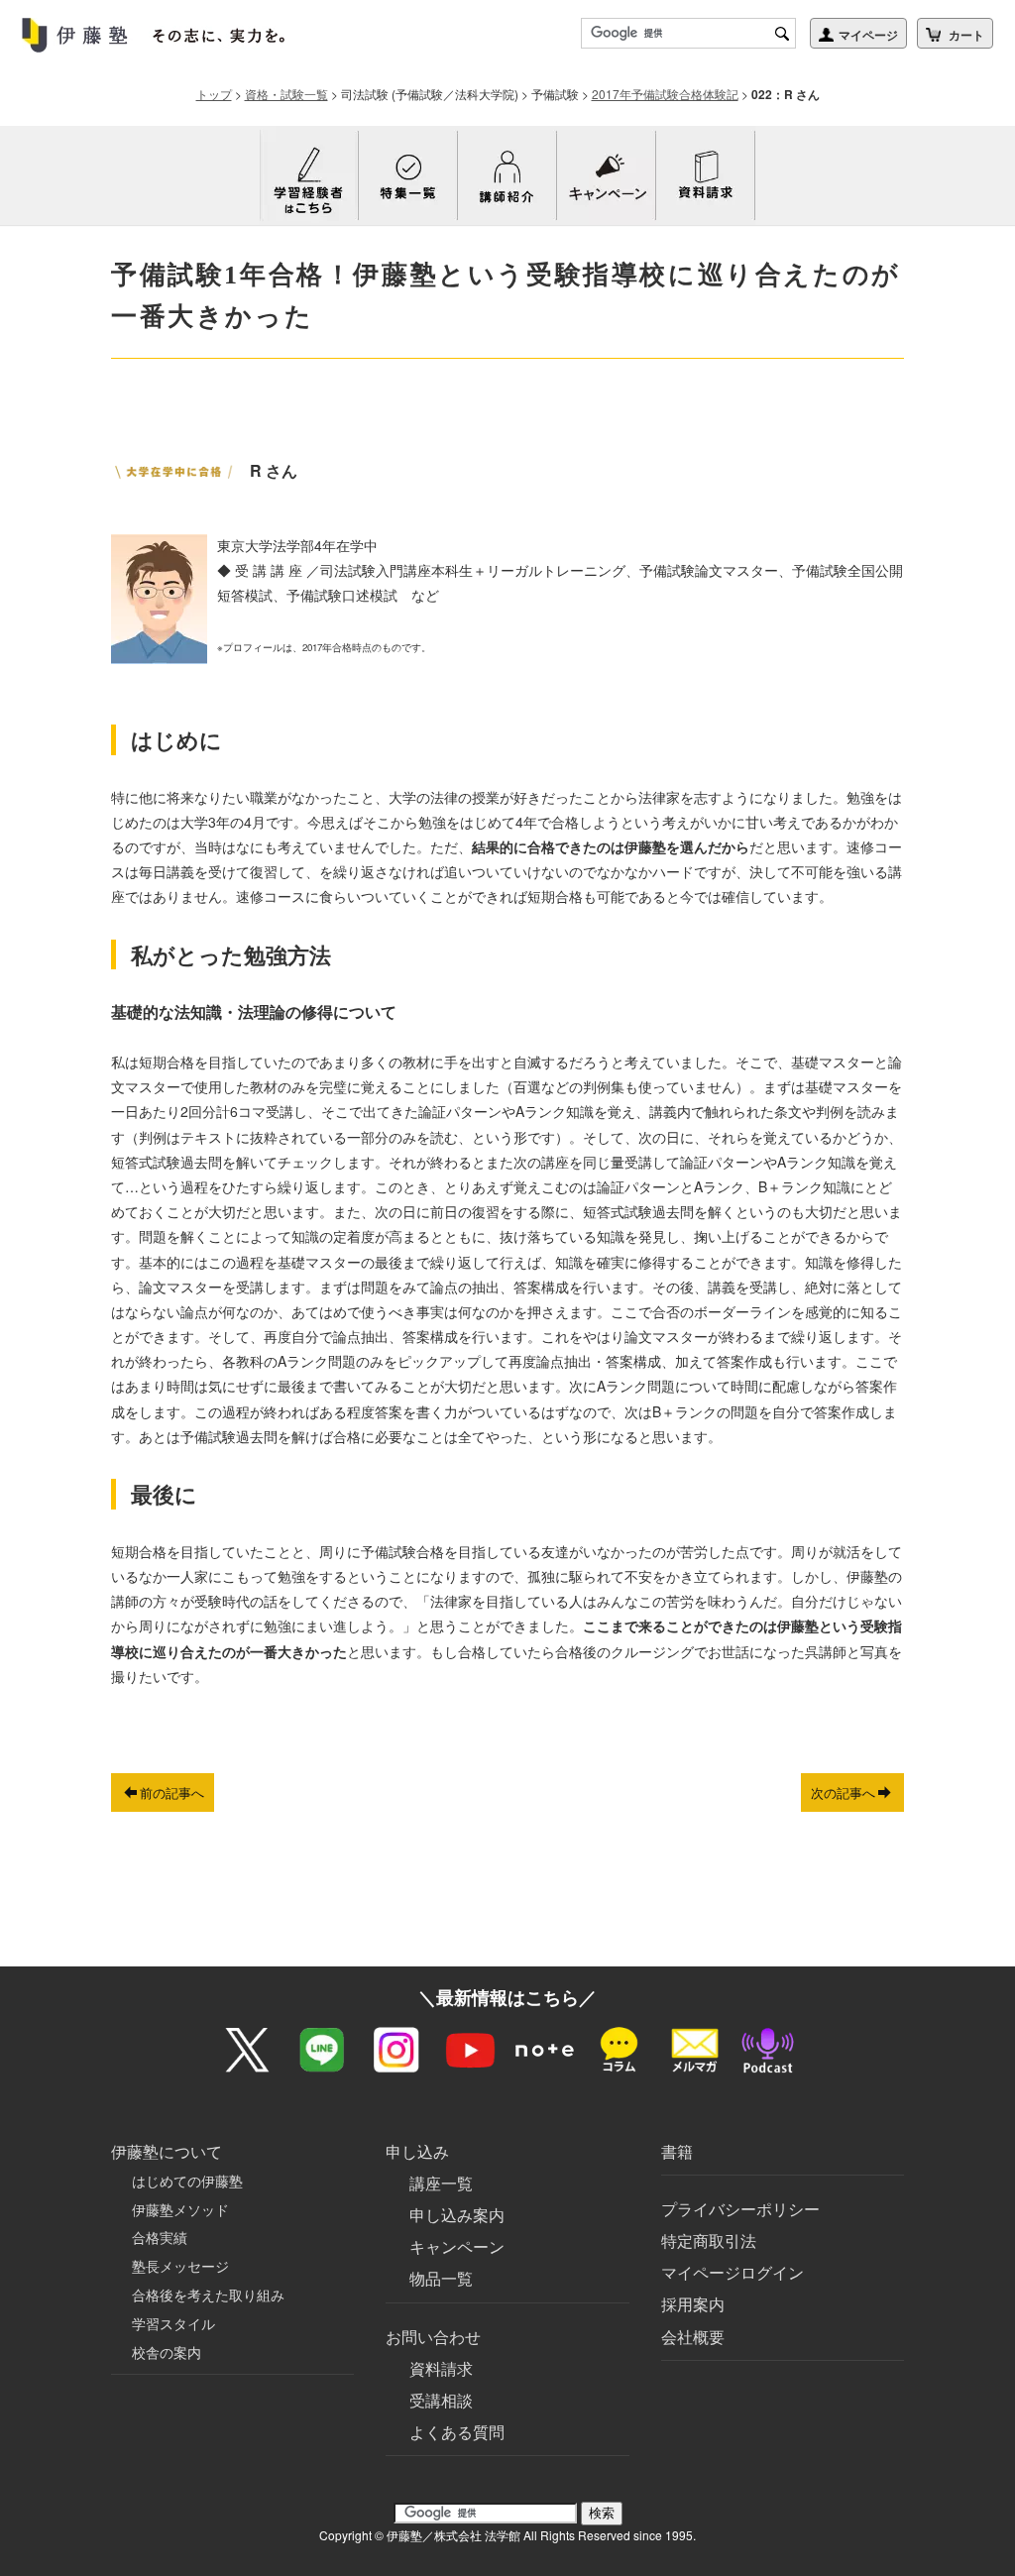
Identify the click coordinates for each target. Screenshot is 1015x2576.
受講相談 (441, 2400)
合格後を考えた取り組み (208, 2295)
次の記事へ (843, 1792)
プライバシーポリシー (740, 2209)
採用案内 (693, 2304)
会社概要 (693, 2337)
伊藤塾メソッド (180, 2209)
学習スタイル (173, 2323)
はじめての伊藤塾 (187, 2181)
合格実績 (160, 2237)
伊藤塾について (167, 2151)
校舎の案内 (167, 2352)
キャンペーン (457, 2246)
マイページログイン (733, 2272)
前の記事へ (172, 1792)
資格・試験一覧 (286, 94)
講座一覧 (441, 2183)
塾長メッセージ (180, 2266)
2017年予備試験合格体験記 (665, 94)
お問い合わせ (433, 2337)
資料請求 (441, 2368)
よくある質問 (457, 2432)
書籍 (677, 2151)
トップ (214, 94)
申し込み (417, 2151)
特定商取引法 (709, 2240)
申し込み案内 (457, 2215)
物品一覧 (441, 2278)
